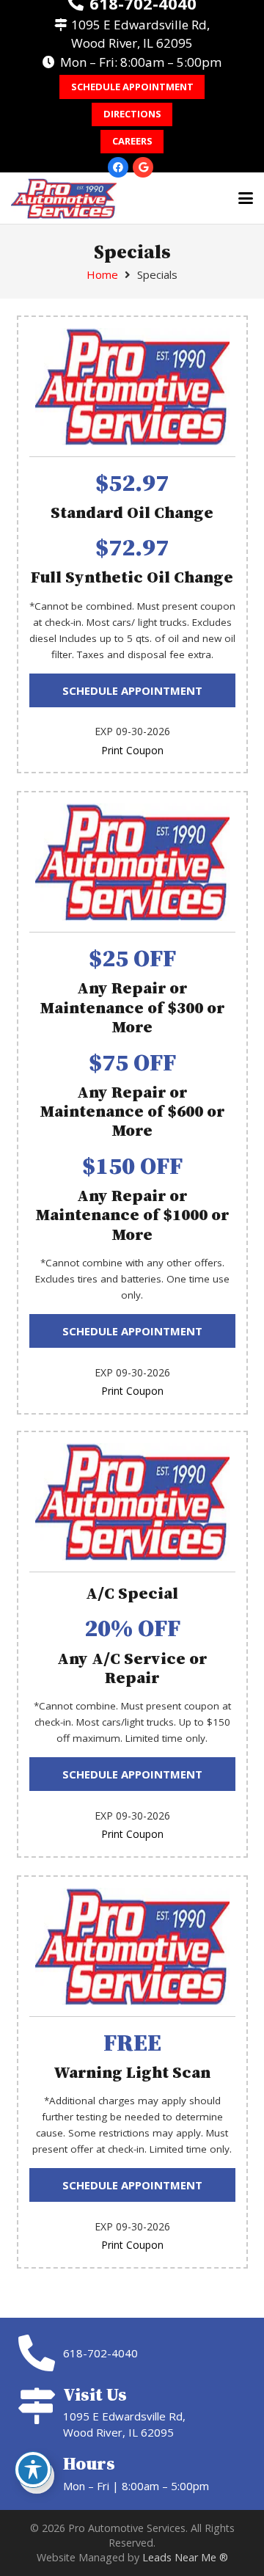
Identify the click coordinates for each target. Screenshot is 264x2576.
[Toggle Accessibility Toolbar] (33, 2470)
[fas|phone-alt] (40, 2353)
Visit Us (95, 2394)
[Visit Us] (40, 2406)
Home (102, 274)
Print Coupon (132, 750)
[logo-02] (64, 198)
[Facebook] (118, 167)
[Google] (143, 167)
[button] (246, 198)
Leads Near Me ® (185, 2557)
